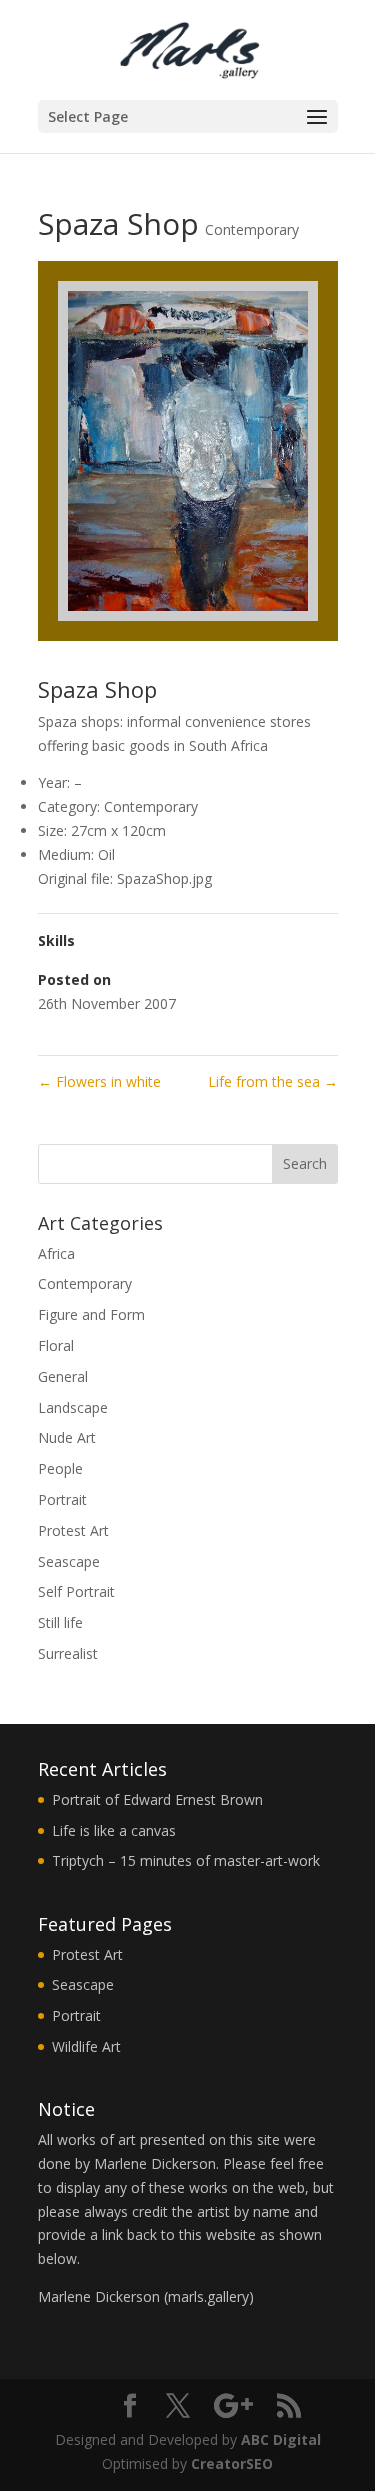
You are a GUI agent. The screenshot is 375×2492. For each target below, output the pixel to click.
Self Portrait (76, 1591)
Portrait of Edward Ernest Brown (157, 1799)
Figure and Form (91, 1314)
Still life (60, 1622)
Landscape (73, 1407)
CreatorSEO (232, 2463)
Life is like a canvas (114, 1830)
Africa (56, 1253)
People (60, 1468)
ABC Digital (281, 2439)
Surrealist (68, 1653)
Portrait (62, 1499)
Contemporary (252, 229)
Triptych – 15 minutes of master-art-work (186, 1860)
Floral (56, 1345)
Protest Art (73, 1530)
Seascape (69, 1561)
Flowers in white (99, 1081)
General (63, 1376)
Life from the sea (273, 1081)
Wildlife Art (86, 2046)
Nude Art (67, 1437)
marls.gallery (208, 2296)
